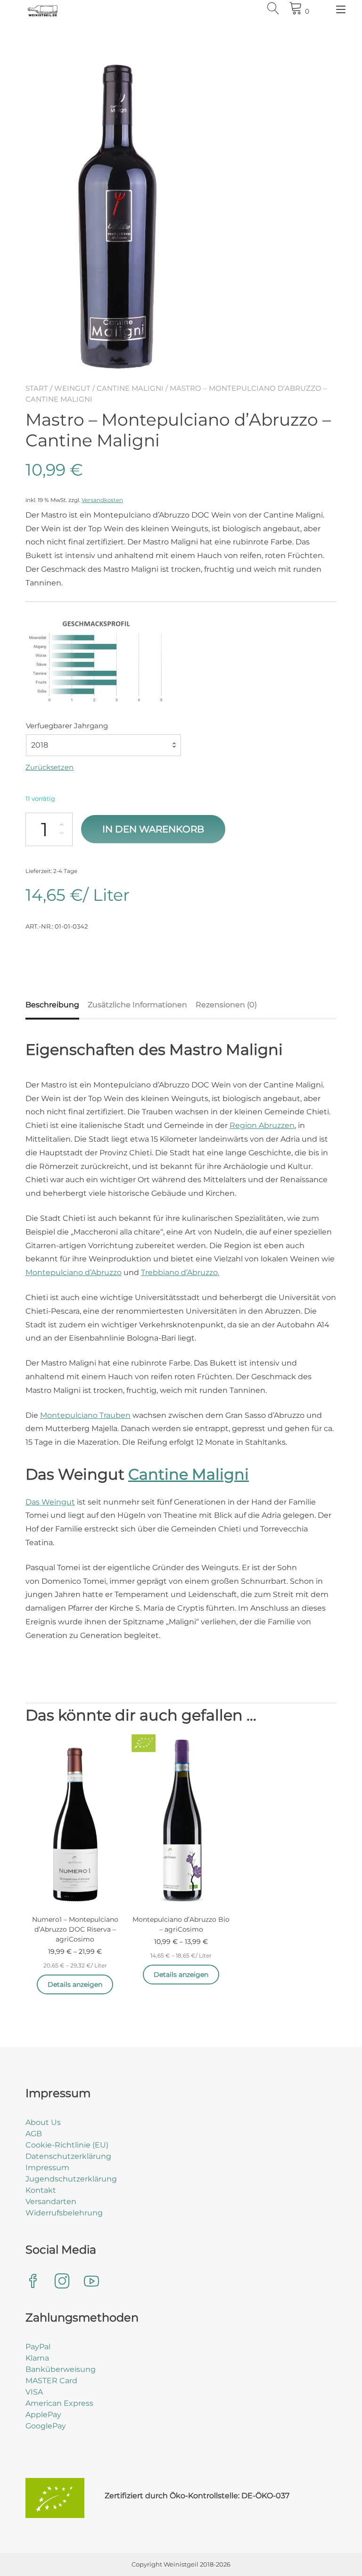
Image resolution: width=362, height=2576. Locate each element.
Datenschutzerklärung (68, 2156)
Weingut (72, 388)
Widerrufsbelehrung (64, 2213)
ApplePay (43, 2415)
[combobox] (103, 745)
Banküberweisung (61, 2369)
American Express (59, 2403)
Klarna (37, 2358)
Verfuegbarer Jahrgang (67, 726)
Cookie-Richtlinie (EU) (67, 2145)
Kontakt (41, 2190)
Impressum (47, 2168)
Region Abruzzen (262, 1125)
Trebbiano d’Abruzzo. (180, 1272)
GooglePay (46, 2426)
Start (37, 388)
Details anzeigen (75, 1984)
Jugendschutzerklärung (71, 2179)
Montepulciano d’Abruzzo (74, 1272)
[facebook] (33, 2282)
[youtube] (91, 2282)
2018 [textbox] (40, 745)
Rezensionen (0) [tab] (226, 1005)
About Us (43, 2122)
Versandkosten (102, 500)
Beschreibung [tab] (52, 1005)
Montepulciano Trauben (85, 1415)
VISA (34, 2392)
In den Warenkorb (153, 829)
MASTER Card (51, 2381)
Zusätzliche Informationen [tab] (137, 1005)
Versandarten (51, 2202)
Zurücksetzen (49, 767)
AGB (34, 2134)
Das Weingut (50, 1502)
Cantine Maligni (130, 388)
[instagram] (62, 2282)
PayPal (38, 2347)
